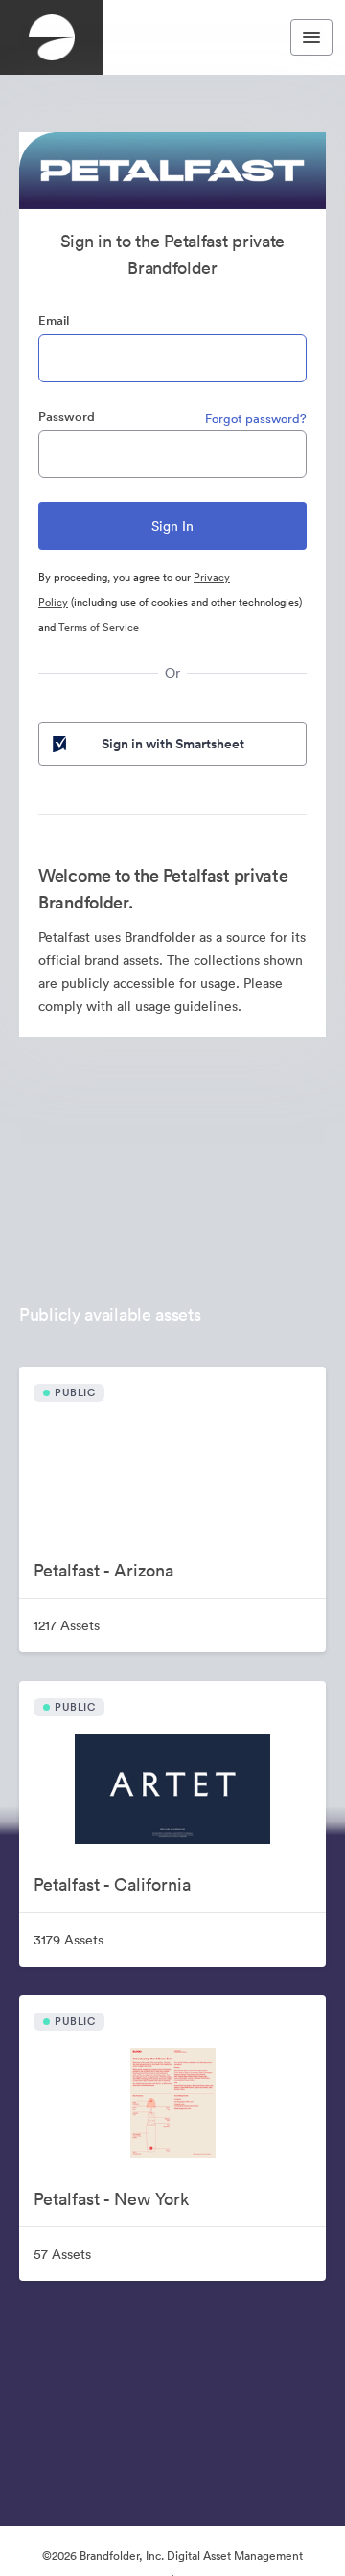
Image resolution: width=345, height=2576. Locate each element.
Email (54, 321)
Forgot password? (256, 418)
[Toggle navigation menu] (311, 37)
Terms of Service (99, 627)
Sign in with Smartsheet (173, 744)
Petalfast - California (112, 1885)
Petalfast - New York (111, 2199)
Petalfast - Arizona (103, 1570)
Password (67, 416)
